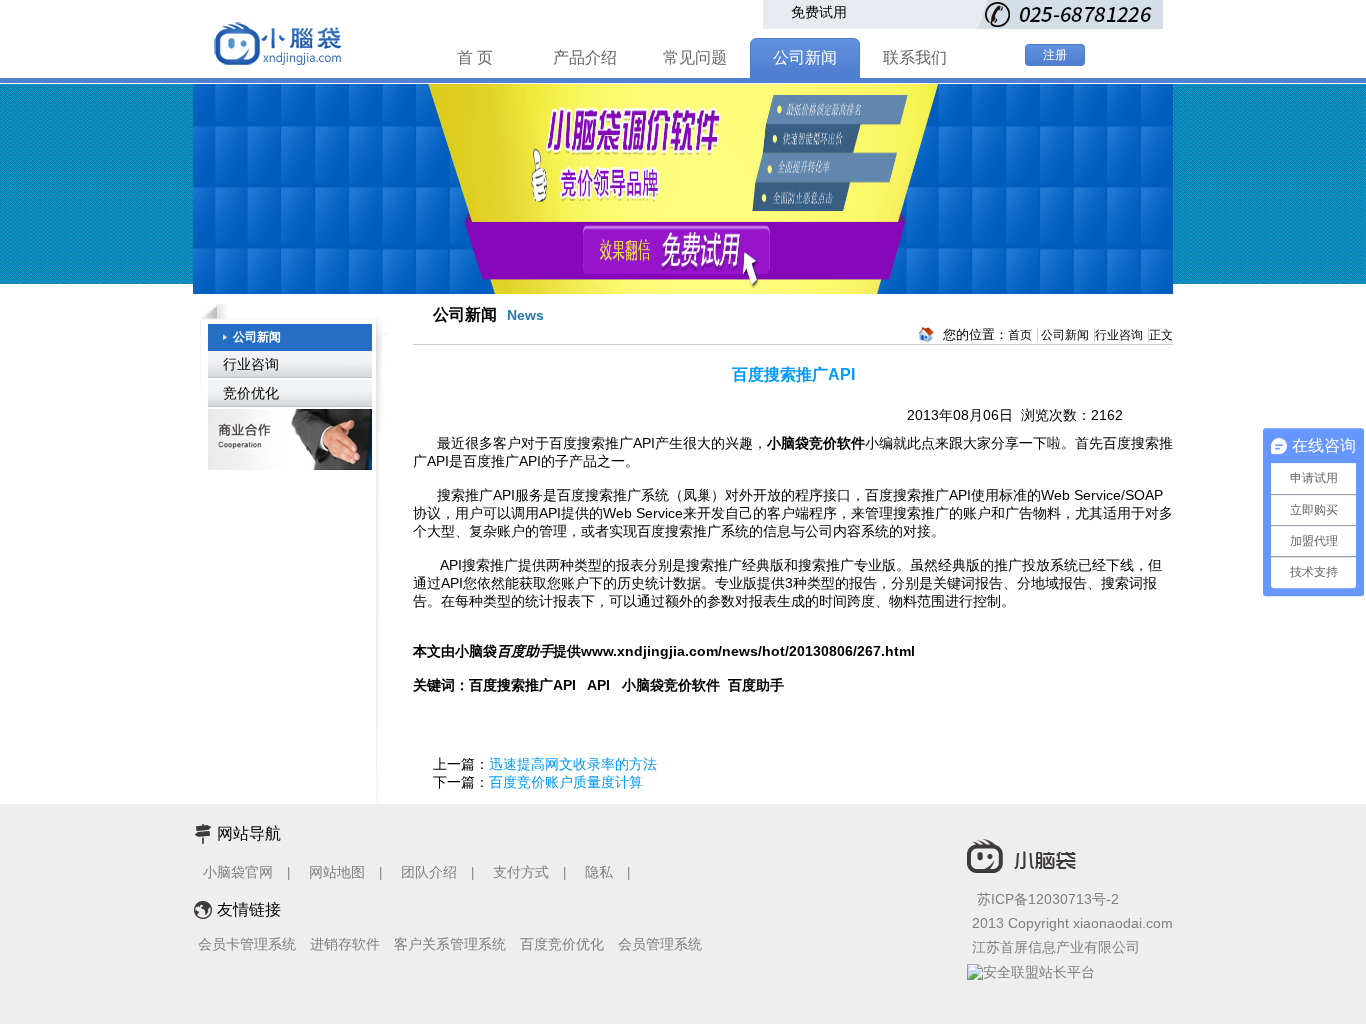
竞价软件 (837, 443)
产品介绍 (585, 57)
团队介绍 (429, 872)
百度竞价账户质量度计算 (566, 782)
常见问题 (695, 57)
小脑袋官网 (238, 872)
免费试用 (819, 12)
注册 (1055, 55)
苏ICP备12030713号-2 (1048, 899)
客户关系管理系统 (450, 944)
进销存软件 (345, 944)
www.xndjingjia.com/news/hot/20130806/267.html (748, 651)
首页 (1020, 335)
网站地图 (337, 872)
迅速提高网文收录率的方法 (573, 764)
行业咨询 (251, 364)
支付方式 (521, 872)
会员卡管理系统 (247, 944)
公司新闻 (805, 57)
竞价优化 (251, 393)
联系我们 (915, 57)
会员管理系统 (660, 944)
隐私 (601, 872)
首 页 (475, 57)
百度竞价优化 (562, 944)
